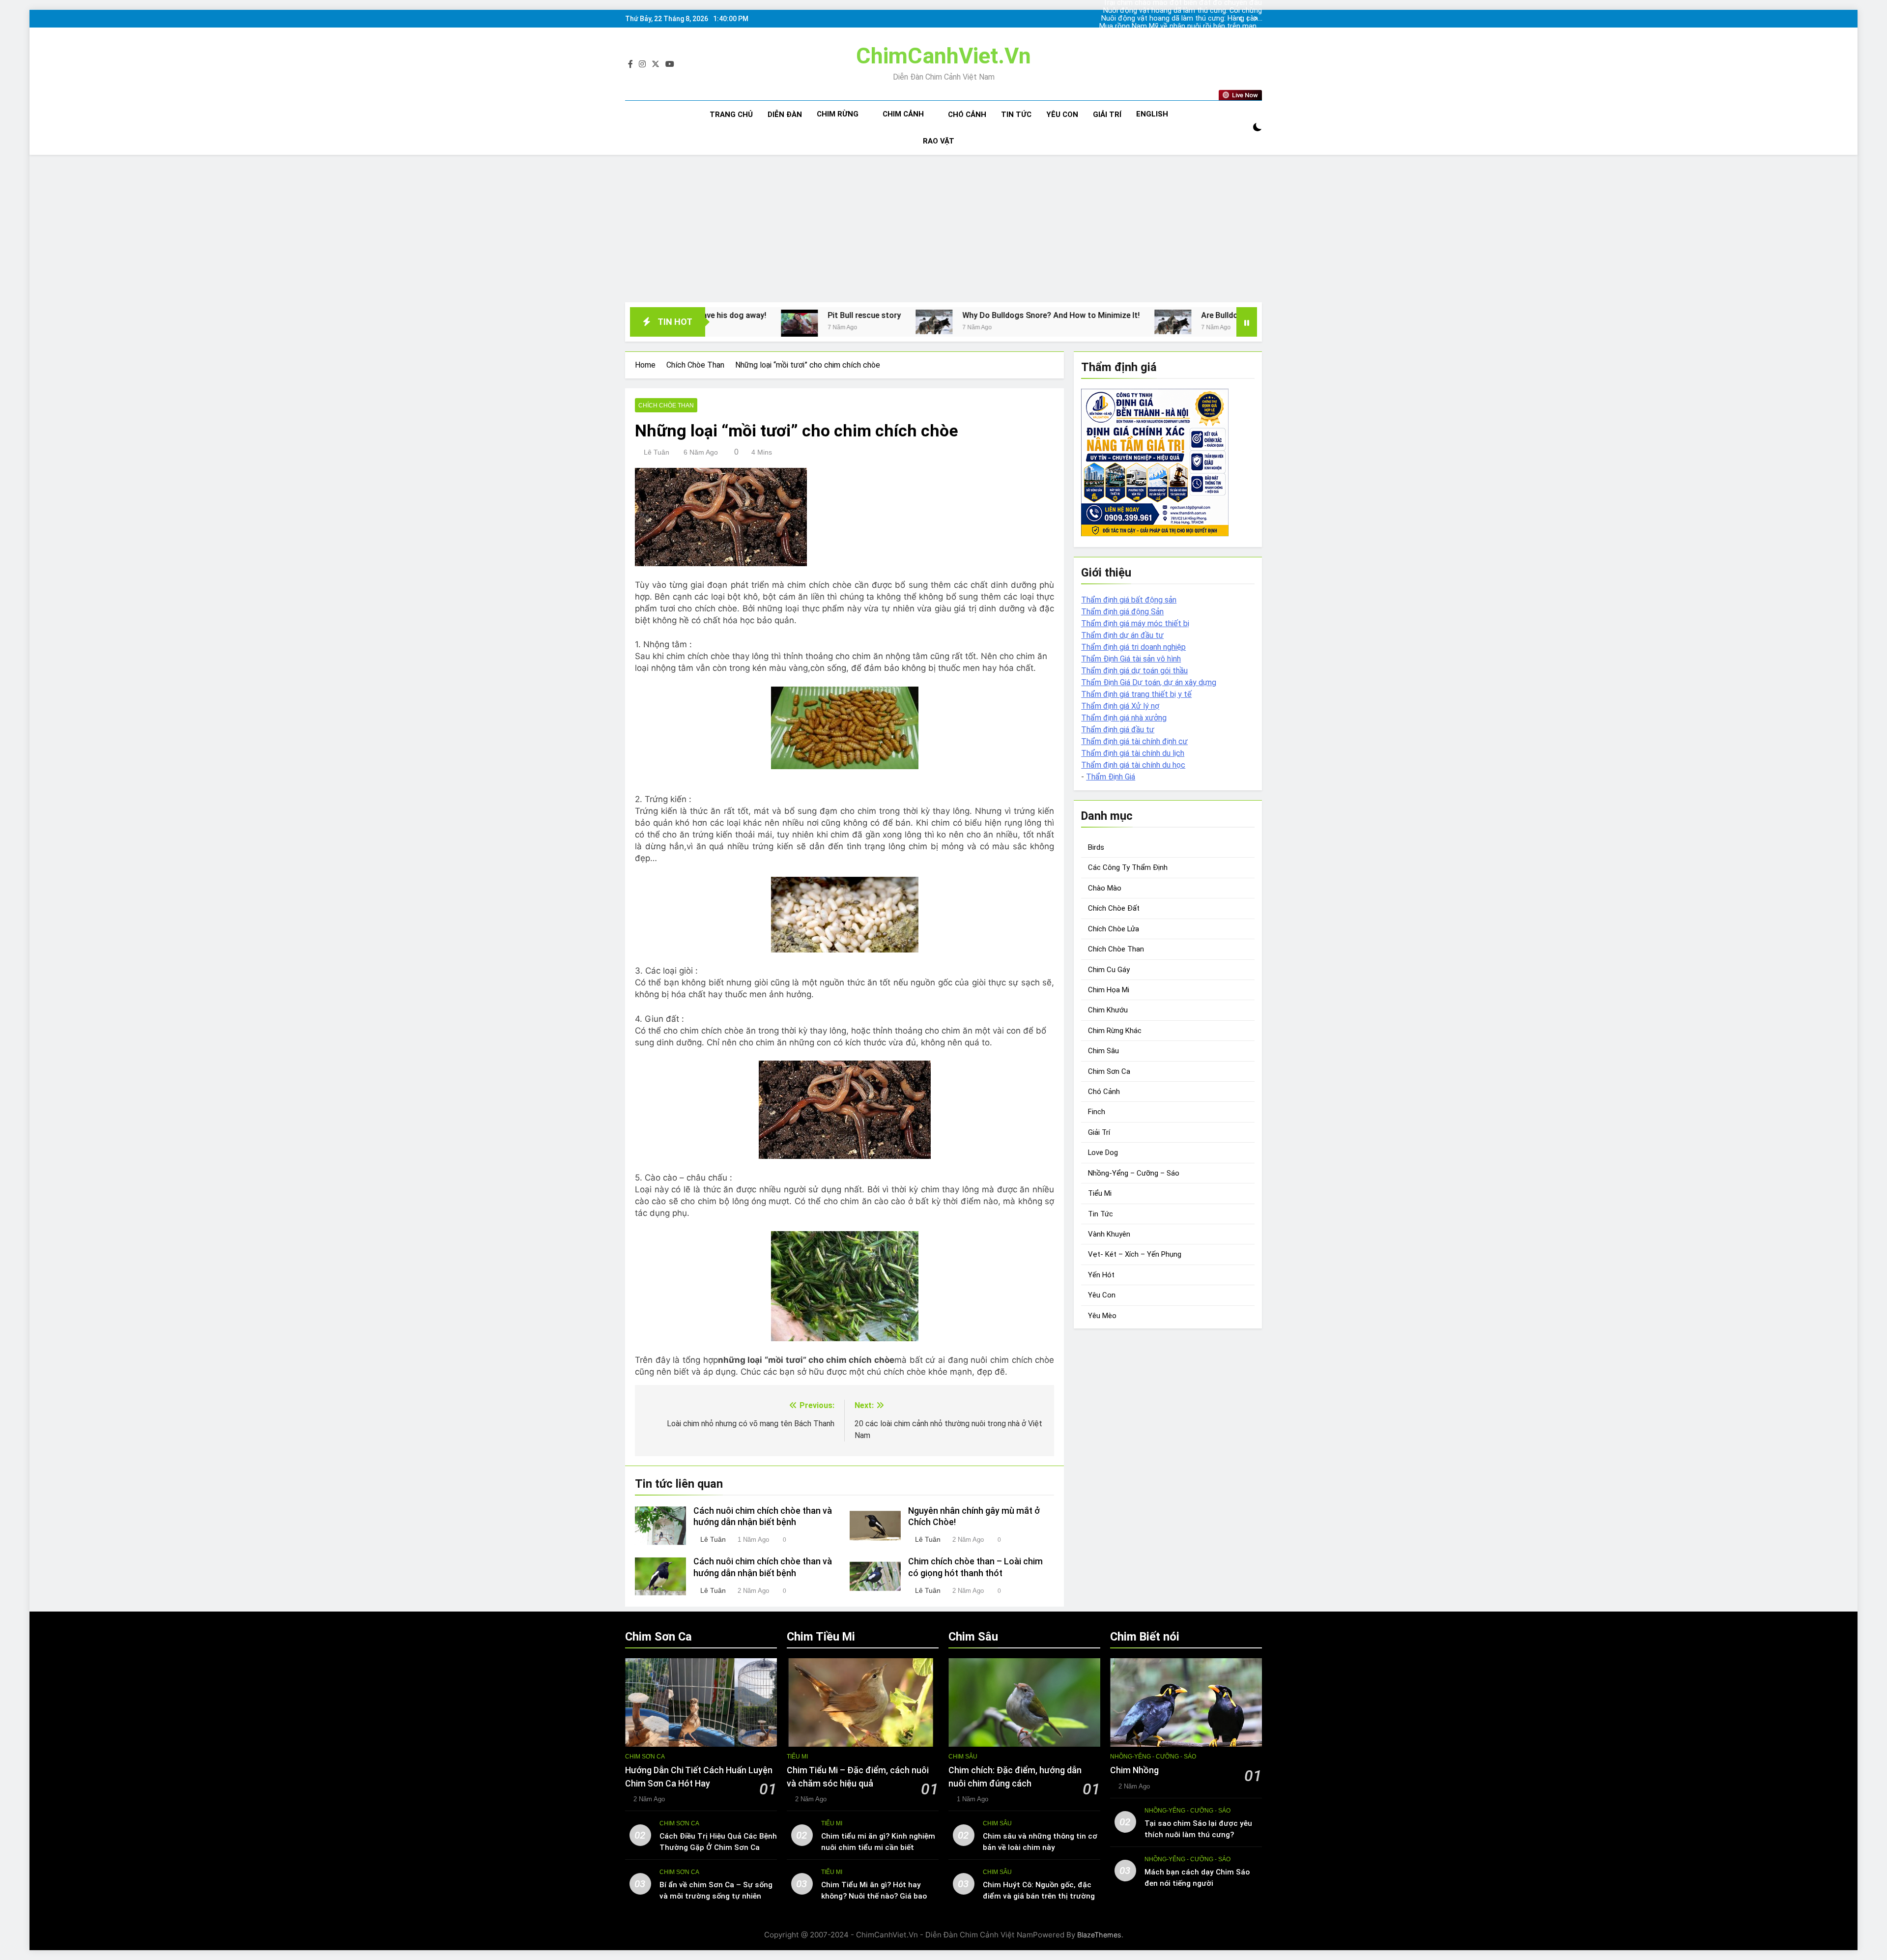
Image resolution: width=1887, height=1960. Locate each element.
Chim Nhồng (1134, 1770)
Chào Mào (1105, 888)
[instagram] (642, 64)
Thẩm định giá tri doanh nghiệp (1133, 647)
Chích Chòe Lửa (1114, 929)
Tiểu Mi (1100, 1193)
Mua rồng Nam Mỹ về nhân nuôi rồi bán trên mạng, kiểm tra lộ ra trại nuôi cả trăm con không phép (1194, 19)
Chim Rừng (838, 114)
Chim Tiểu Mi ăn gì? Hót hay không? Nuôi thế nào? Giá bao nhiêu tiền (874, 1896)
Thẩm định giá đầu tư (1118, 730)
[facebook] (630, 64)
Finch (1097, 1112)
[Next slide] (1255, 19)
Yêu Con (1062, 115)
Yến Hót (1101, 1275)
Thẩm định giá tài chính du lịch (1133, 753)
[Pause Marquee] (1247, 322)
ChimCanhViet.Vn (943, 56)
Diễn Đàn (785, 115)
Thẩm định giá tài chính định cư (1134, 741)
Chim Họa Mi (1109, 990)
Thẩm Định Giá (1111, 777)
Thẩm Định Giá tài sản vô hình (1131, 659)
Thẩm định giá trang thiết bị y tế (1136, 694)
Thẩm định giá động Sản (1122, 612)
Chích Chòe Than (666, 405)
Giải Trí (1107, 115)
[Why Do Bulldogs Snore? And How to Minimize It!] (730, 322)
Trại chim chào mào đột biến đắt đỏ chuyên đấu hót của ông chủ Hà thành (1200, 27)
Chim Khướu (1108, 1010)
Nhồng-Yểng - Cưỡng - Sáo (1153, 1757)
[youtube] (670, 64)
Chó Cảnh (967, 115)
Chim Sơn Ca (1109, 1071)
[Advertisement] (943, 229)
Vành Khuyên (1109, 1234)
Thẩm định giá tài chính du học (1133, 765)
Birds (1096, 847)
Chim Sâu (1103, 1051)
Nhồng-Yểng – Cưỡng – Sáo (1134, 1173)
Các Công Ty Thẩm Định (1128, 867)
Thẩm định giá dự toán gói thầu (1134, 671)
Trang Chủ (731, 115)
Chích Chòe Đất (1114, 908)
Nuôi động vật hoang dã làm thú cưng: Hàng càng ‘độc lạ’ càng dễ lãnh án (1200, 11)
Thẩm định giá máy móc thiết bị (1135, 623)
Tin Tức (1016, 115)
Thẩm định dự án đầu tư (1122, 635)
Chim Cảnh (903, 114)
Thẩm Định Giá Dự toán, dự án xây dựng (1149, 682)
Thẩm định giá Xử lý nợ (1120, 706)
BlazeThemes (1099, 1935)
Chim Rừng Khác (1115, 1031)
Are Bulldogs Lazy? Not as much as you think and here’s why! (1107, 315)
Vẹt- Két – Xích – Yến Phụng (1135, 1254)
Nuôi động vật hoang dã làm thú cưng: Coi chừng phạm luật (1194, 34)
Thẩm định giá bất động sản (1129, 600)
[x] (656, 64)
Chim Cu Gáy (1109, 970)
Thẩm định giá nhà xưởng (1124, 718)
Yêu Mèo (1102, 1316)
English (1152, 114)
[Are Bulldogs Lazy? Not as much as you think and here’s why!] (969, 322)
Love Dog (1103, 1153)
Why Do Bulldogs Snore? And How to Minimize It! (847, 315)
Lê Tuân (657, 452)
